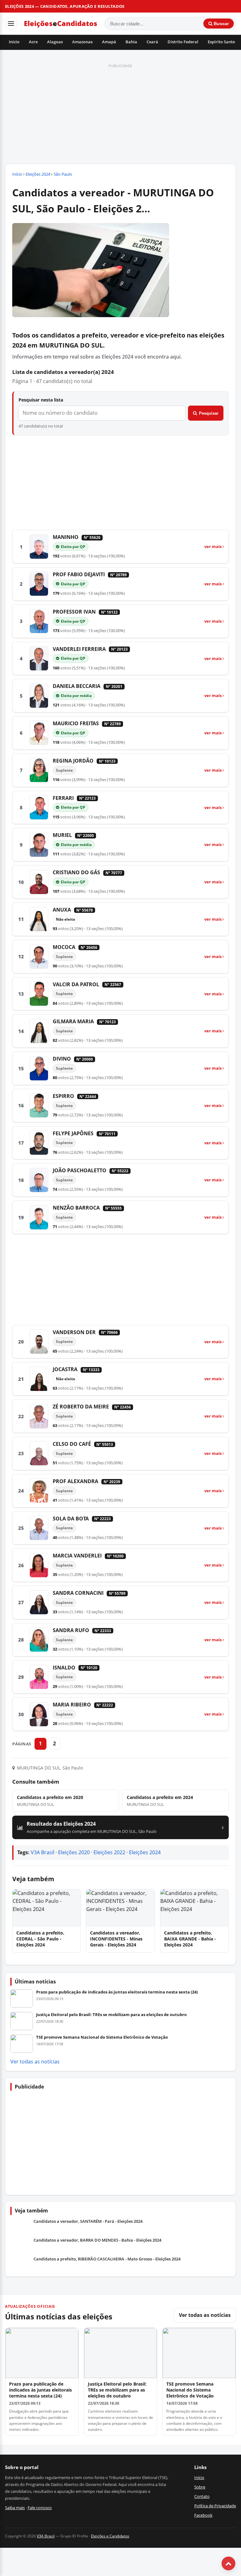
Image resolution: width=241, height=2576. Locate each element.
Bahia (131, 42)
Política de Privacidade (215, 2506)
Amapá (109, 42)
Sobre (200, 2487)
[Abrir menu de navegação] (11, 24)
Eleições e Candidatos (110, 2536)
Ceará (152, 42)
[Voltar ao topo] (228, 2563)
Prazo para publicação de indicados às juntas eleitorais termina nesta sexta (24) (117, 1992)
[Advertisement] (120, 114)
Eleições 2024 (38, 174)
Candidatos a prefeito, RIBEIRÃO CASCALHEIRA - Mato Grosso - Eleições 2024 (107, 2259)
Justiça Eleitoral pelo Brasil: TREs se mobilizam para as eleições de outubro (111, 2014)
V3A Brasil (43, 1852)
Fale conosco (40, 2508)
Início (14, 42)
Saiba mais (15, 2508)
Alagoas (55, 42)
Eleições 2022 (109, 1852)
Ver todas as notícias (35, 2062)
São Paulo (63, 174)
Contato (202, 2496)
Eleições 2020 (74, 1852)
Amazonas (82, 42)
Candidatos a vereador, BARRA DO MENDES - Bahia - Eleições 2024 (97, 2240)
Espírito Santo (221, 42)
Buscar (221, 24)
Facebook (203, 2515)
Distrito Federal (183, 42)
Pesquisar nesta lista (41, 400)
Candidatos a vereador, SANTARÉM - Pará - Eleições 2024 (88, 2221)
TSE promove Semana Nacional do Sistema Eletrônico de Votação (102, 2037)
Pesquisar (209, 413)
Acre (33, 42)
